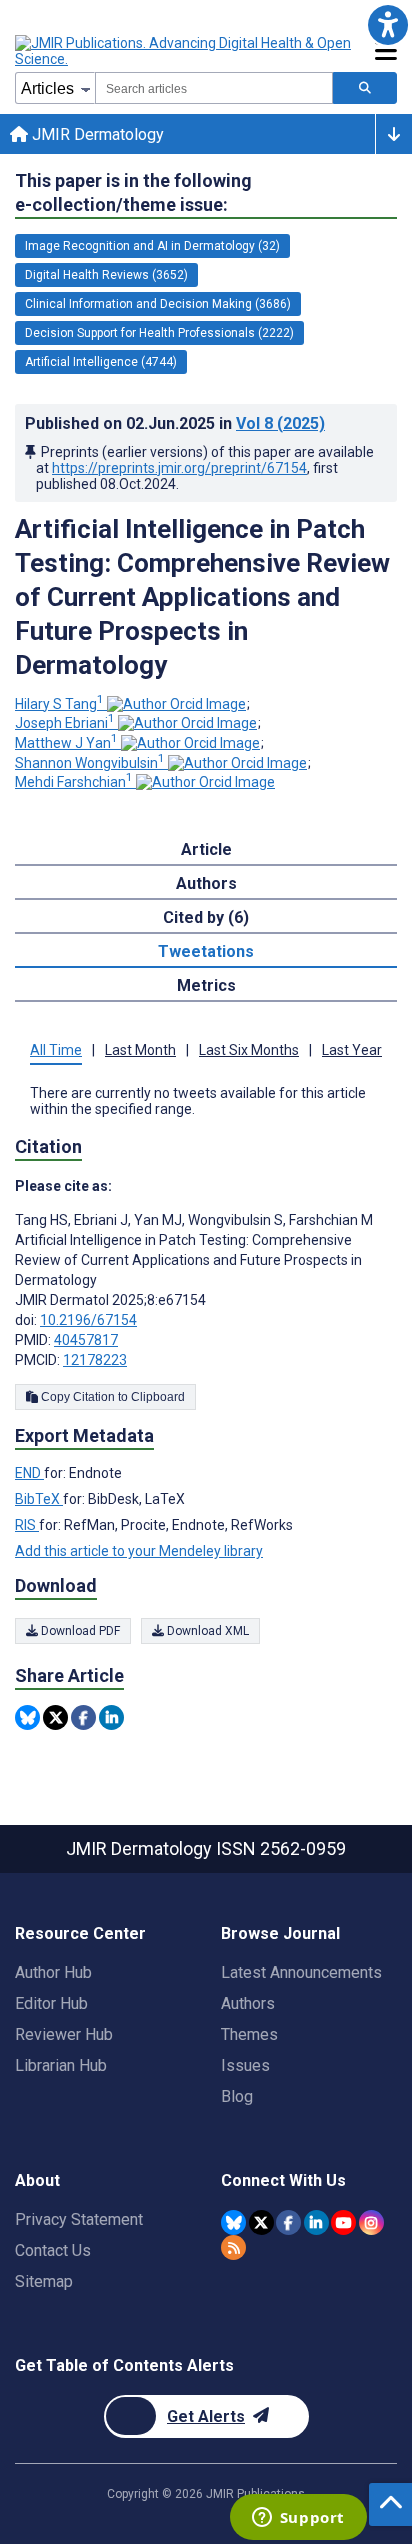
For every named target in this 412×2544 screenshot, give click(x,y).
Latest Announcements (301, 1972)
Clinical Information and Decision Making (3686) (158, 304)
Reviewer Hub (64, 2034)
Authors (248, 2003)
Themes (249, 2034)
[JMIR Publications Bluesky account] (233, 2222)
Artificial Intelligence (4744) (101, 362)
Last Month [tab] (140, 1050)
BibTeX (39, 1499)
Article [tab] (206, 849)
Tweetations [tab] (206, 951)
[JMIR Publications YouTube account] (343, 2222)
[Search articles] (365, 88)
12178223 (95, 1360)
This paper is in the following (133, 192)
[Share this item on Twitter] (55, 1717)
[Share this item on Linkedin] (111, 1717)
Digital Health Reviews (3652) (106, 275)
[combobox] (214, 88)
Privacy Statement (79, 2219)
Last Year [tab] (352, 1050)
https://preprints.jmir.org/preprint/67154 (179, 468)
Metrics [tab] (206, 985)
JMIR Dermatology (96, 134)
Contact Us (53, 2250)
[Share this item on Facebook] (83, 1717)
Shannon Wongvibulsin (90, 763)
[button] (387, 24)
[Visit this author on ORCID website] (176, 704)
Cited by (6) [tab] (206, 917)
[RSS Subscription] (233, 2247)
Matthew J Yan (66, 743)
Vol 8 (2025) (280, 423)
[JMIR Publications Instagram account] (371, 2222)
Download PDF (79, 1631)
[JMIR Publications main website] (185, 51)
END (29, 1473)
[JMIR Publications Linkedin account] (316, 2222)
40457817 (86, 1340)
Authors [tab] (206, 883)
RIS (27, 1525)
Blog (237, 2096)
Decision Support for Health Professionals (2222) (159, 333)
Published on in (175, 423)
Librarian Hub (61, 2065)
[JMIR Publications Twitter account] (261, 2222)
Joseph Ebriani (65, 723)
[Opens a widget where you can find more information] (298, 2519)
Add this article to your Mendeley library (139, 1551)
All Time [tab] (56, 1050)
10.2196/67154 (88, 1320)
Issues (245, 2065)
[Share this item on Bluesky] (27, 1717)
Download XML (206, 1631)
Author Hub (53, 1972)
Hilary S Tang (59, 704)
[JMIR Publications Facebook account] (288, 2222)
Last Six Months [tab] (249, 1050)
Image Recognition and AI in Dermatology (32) (152, 246)
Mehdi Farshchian (74, 782)
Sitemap (44, 2281)
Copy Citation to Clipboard (111, 1397)
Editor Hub (51, 2003)
